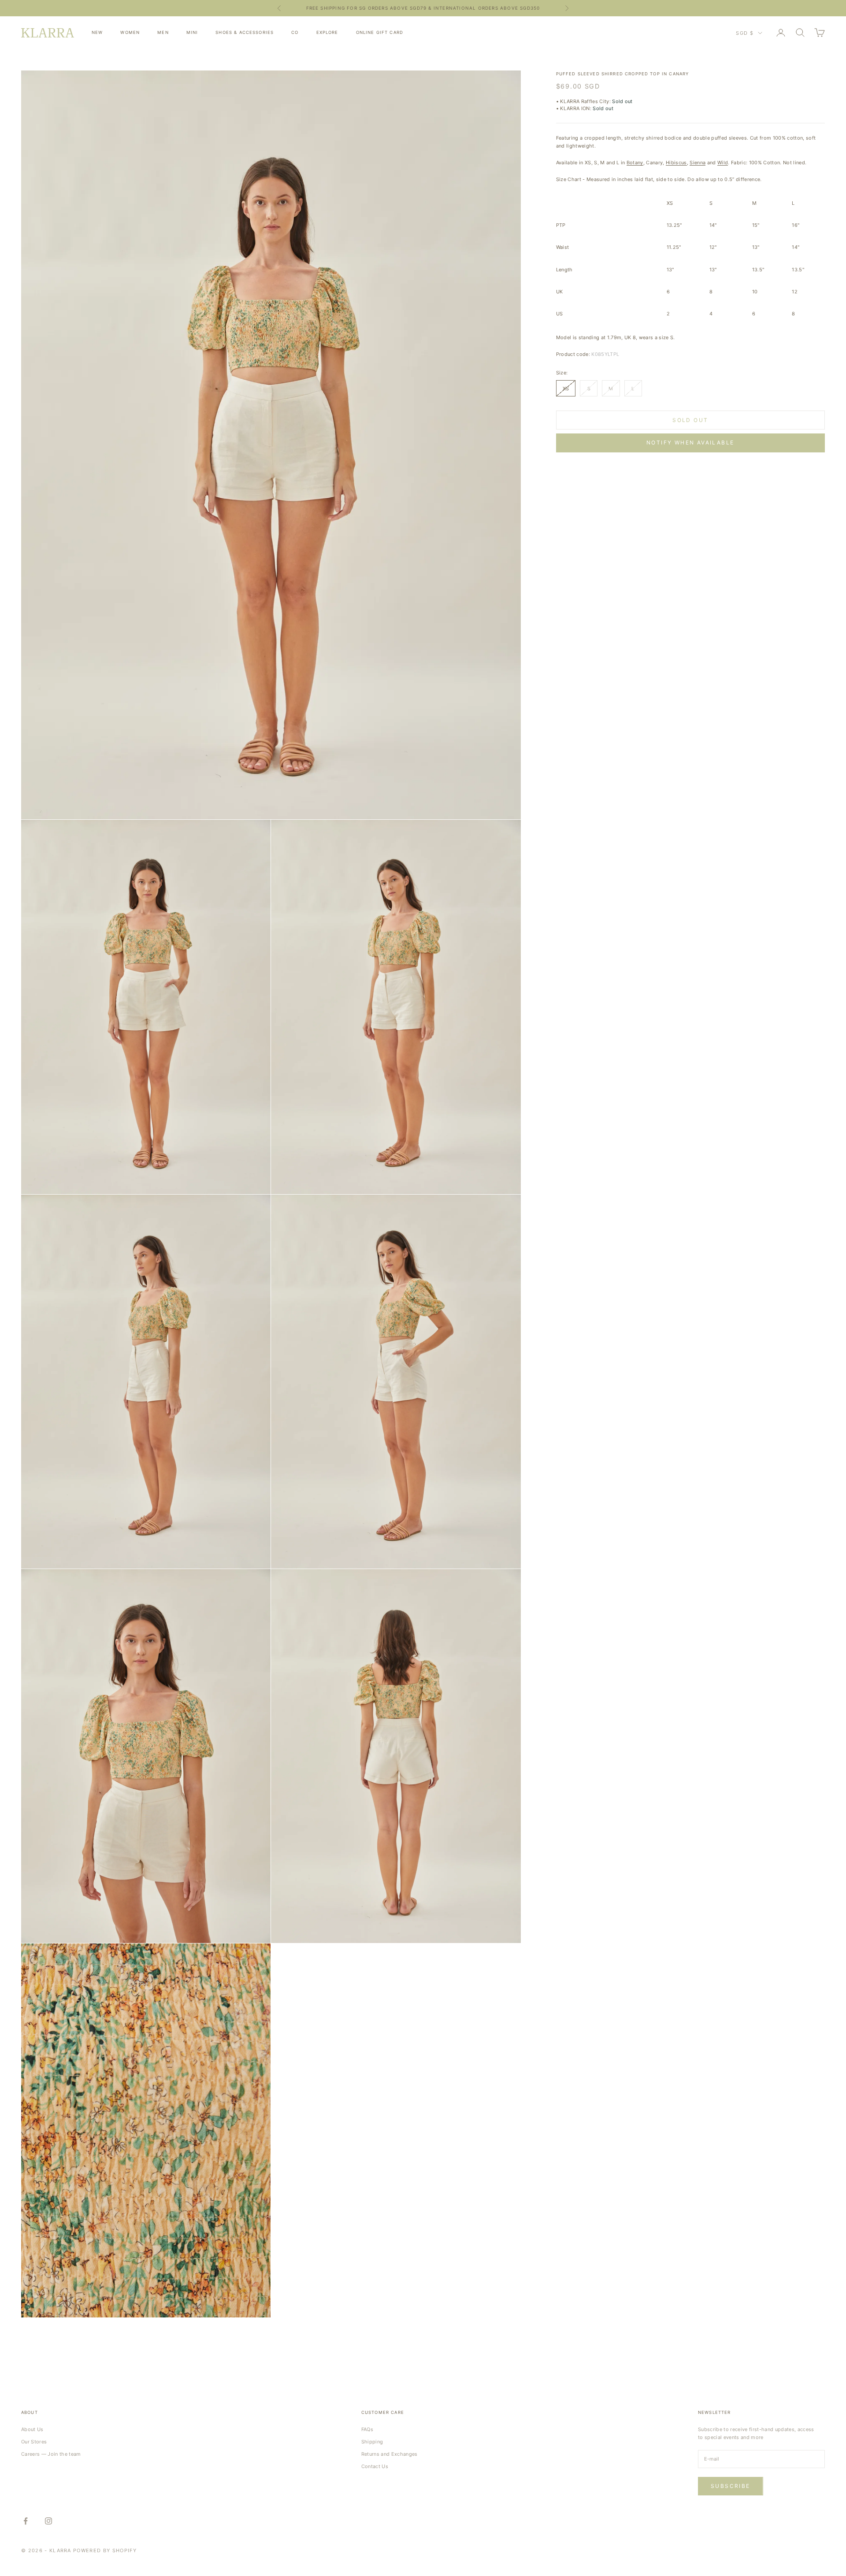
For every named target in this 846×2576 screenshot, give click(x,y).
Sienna (698, 163)
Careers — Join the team (51, 2454)
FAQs (367, 2429)
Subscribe (731, 2486)
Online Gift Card (380, 32)
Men (163, 32)
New (97, 32)
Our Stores (34, 2442)
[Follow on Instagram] (48, 2521)
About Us (32, 2429)
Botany (635, 163)
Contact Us (375, 2466)
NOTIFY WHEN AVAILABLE (690, 442)
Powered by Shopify (105, 2550)
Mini (192, 32)
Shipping (372, 2442)
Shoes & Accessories (245, 32)
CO (295, 32)
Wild (723, 163)
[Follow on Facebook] (26, 2521)
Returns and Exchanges (390, 2454)
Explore (327, 32)
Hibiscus (676, 163)
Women (130, 32)
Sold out (690, 420)
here (493, 8)
